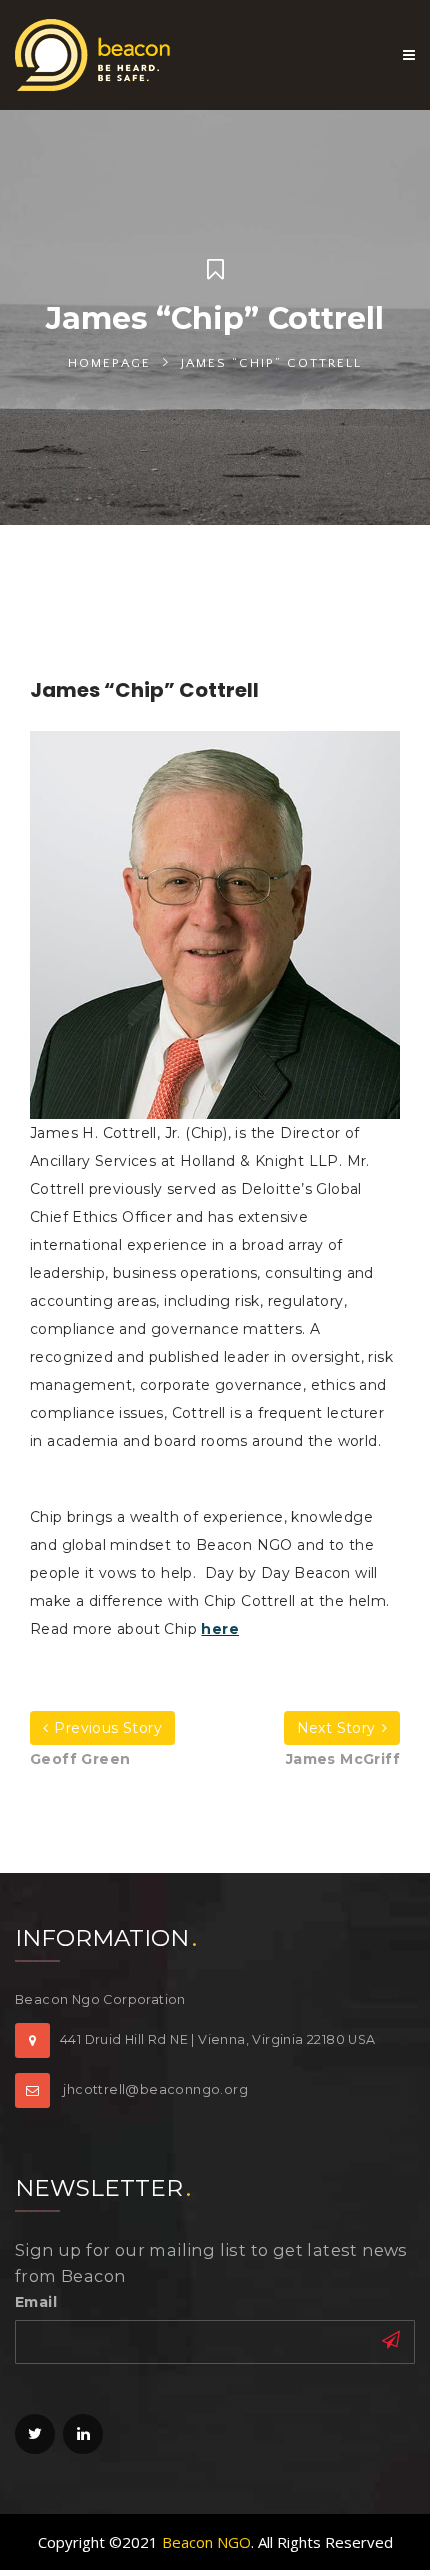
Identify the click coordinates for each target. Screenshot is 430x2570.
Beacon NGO (206, 2542)
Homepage (109, 363)
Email (36, 2302)
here (220, 1629)
